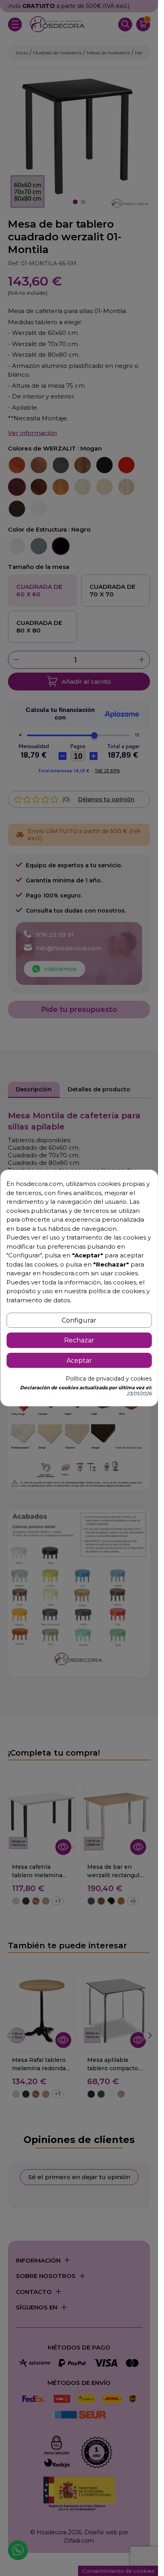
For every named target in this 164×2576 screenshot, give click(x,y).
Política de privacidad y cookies (109, 1379)
